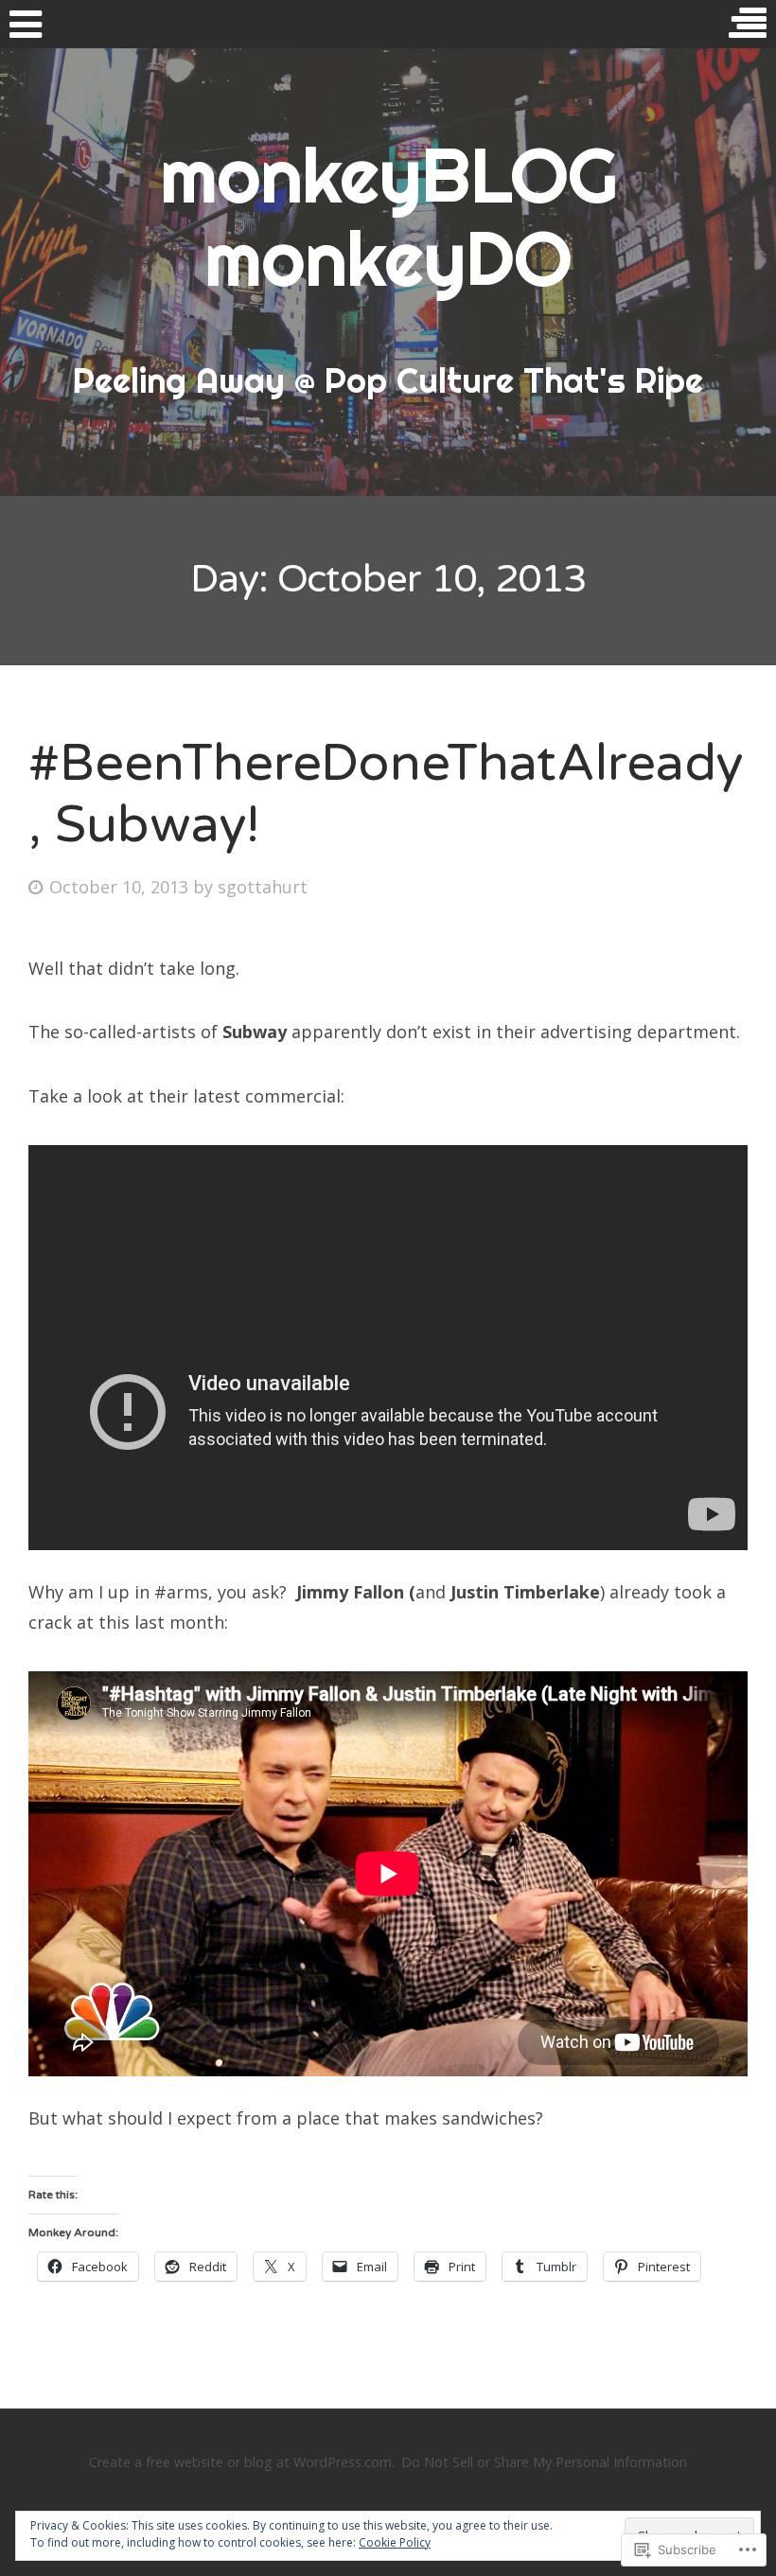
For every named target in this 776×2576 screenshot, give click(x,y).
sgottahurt (263, 887)
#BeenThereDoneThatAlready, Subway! (386, 794)
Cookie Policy (395, 2542)
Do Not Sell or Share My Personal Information (544, 2462)
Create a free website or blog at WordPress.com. (242, 2462)
